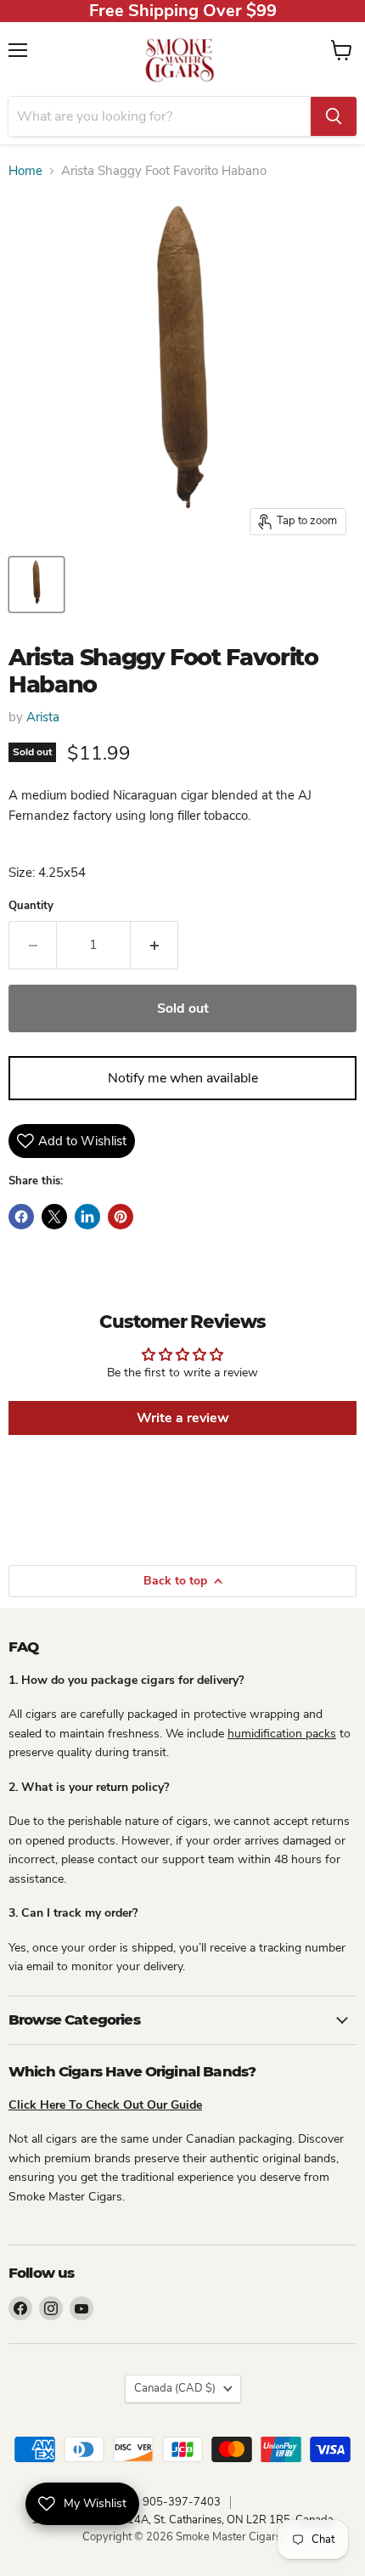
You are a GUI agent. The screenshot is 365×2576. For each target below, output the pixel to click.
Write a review (183, 1418)
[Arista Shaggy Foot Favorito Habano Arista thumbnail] (36, 585)
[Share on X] (54, 1217)
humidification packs (282, 1734)
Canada (175, 2388)
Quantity (31, 906)
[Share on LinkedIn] (87, 1217)
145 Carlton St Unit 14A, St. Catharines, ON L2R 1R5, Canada (182, 2520)
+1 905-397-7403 (174, 2502)
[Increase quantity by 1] (154, 945)
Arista (43, 717)
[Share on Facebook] (21, 1217)
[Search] (334, 116)
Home (25, 171)
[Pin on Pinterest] (121, 1217)
